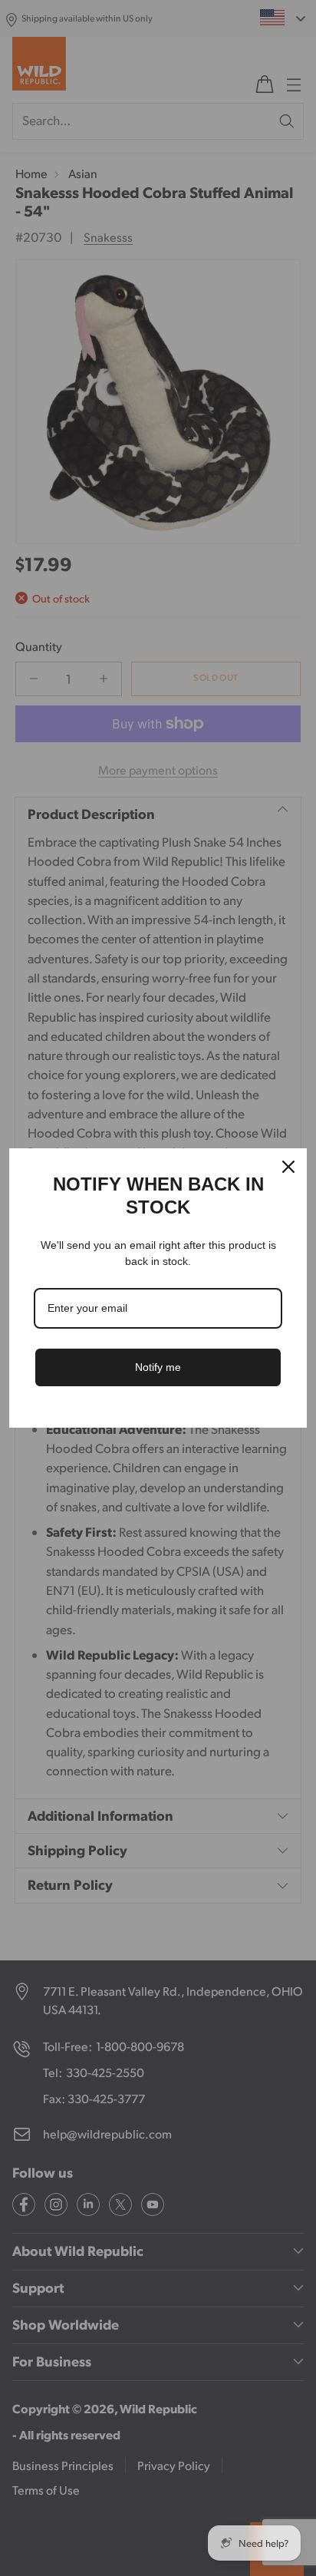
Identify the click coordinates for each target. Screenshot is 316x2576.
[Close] (288, 1167)
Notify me (158, 1367)
